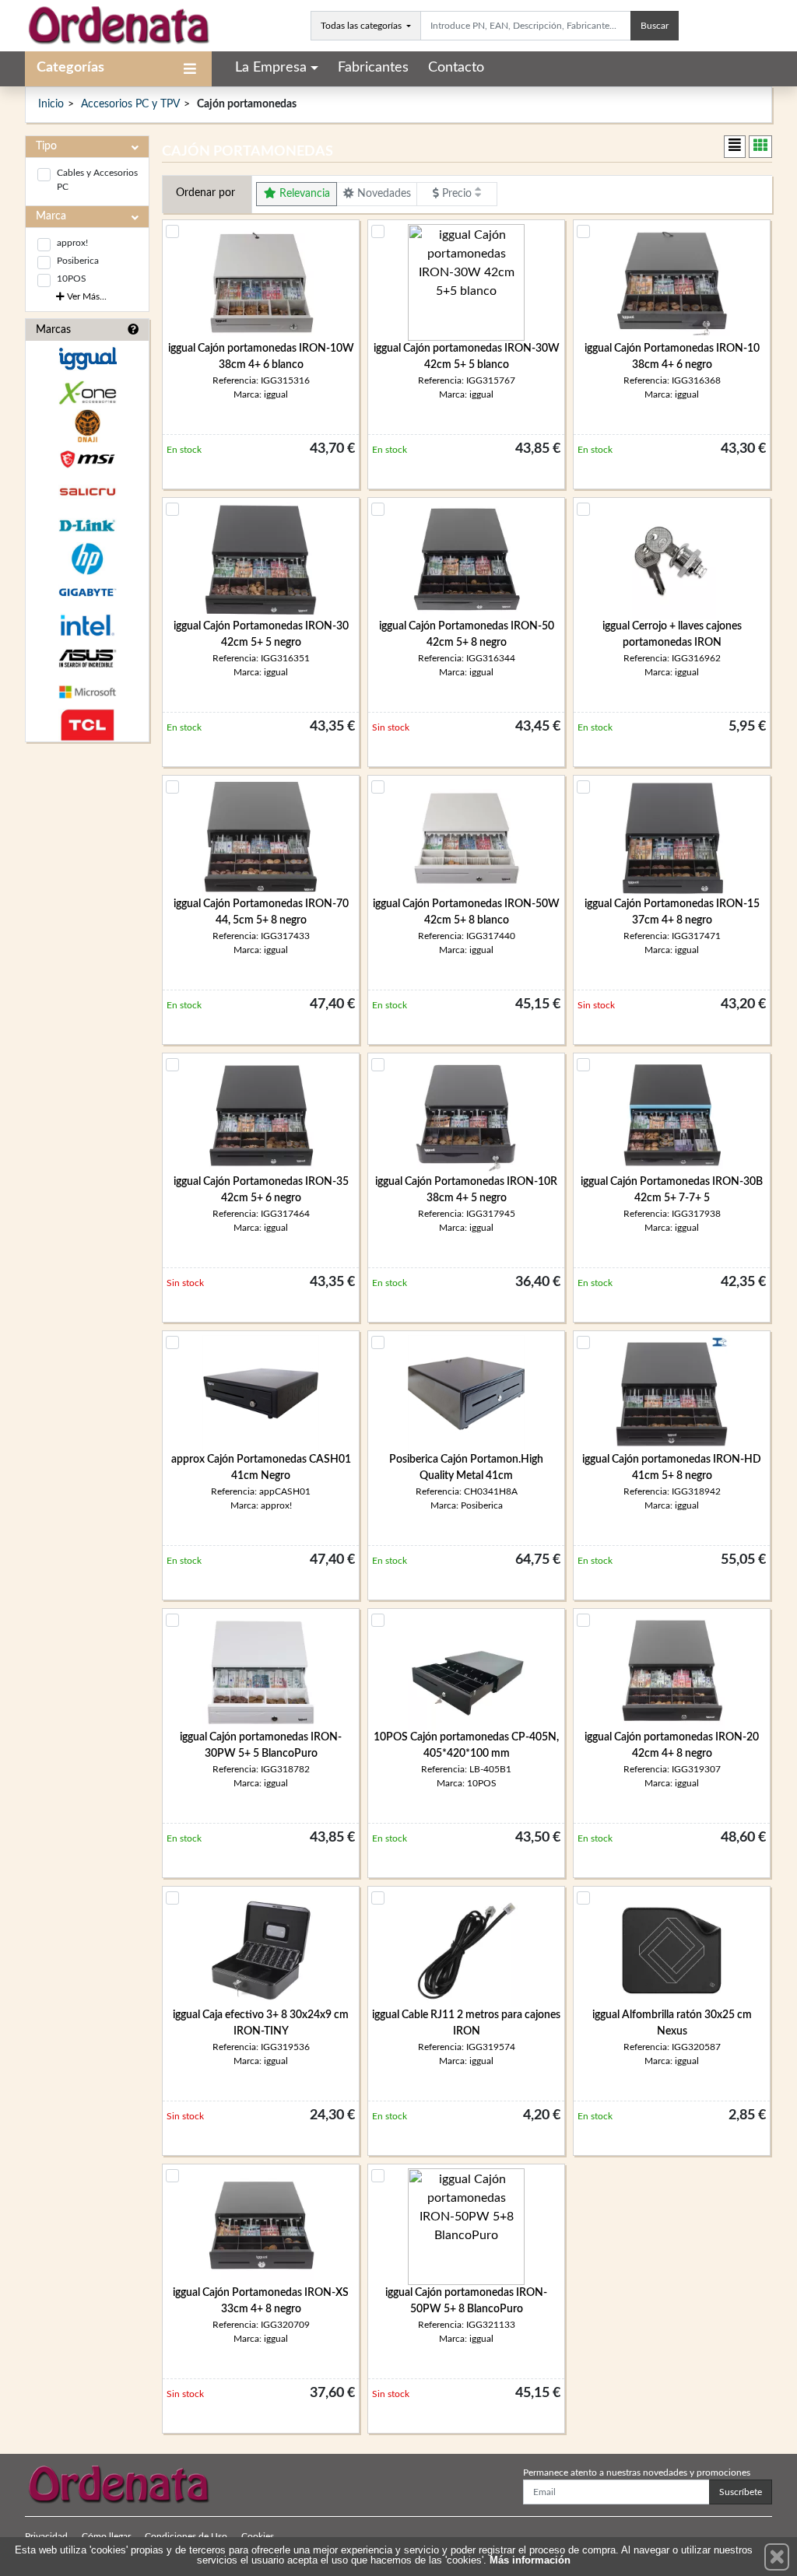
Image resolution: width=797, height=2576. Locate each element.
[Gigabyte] (87, 592)
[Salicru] (87, 492)
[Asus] (87, 659)
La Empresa (271, 68)
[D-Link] (87, 526)
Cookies (258, 2536)
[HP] (87, 559)
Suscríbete (741, 2492)
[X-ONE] (87, 393)
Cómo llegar (106, 2536)
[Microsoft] (87, 692)
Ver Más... (86, 296)
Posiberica (78, 261)
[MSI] (87, 459)
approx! (72, 243)
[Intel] (87, 625)
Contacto (456, 68)
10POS (72, 279)
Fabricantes (373, 68)
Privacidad (46, 2536)
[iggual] (87, 358)
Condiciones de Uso (186, 2536)
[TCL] (87, 725)
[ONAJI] (87, 426)
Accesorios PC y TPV (130, 104)
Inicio (51, 104)
